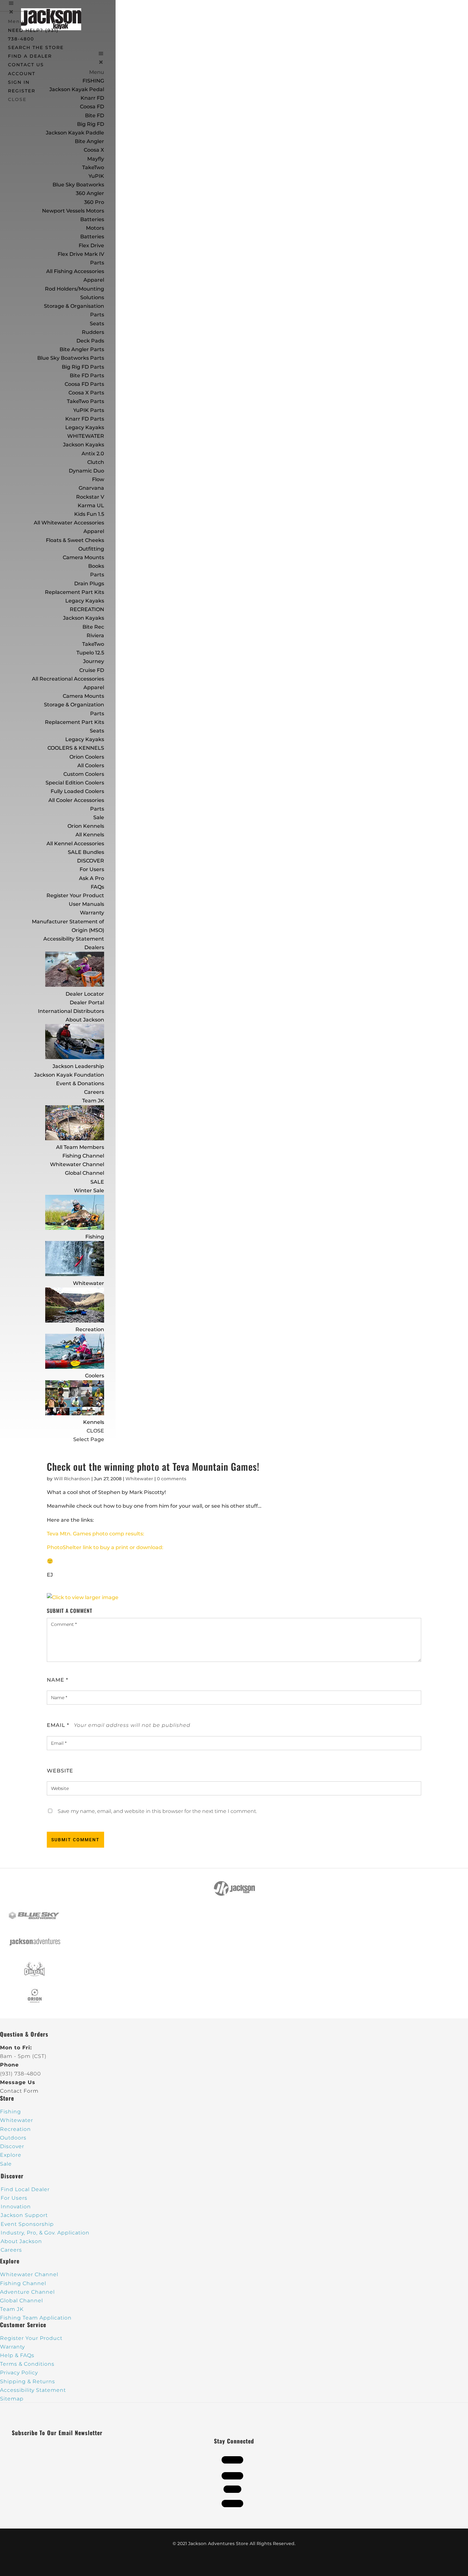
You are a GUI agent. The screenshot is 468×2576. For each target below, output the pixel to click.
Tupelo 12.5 (90, 653)
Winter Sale (89, 1191)
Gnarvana (91, 488)
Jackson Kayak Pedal (77, 89)
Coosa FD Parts (84, 384)
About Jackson (85, 1020)
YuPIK (96, 176)
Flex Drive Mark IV (81, 254)
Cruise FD (92, 670)
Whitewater (89, 1283)
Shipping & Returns (28, 2381)
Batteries (92, 237)
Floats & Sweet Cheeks (75, 540)
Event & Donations (80, 1083)
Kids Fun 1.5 (89, 514)
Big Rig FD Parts (83, 367)
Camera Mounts (83, 557)
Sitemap (12, 2399)
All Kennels (90, 835)
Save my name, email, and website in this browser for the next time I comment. (157, 1811)
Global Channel (85, 1173)
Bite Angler (89, 141)
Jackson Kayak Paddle (75, 133)
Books (96, 566)
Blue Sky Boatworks (78, 185)
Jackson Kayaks (84, 445)
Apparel (94, 280)
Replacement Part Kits (74, 592)
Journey (94, 661)
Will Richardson (72, 1479)
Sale (99, 817)
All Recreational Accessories (68, 679)
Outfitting (91, 549)
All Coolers (91, 765)
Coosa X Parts (86, 393)
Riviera (95, 635)
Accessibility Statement (74, 939)
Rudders (93, 332)
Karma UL (91, 505)
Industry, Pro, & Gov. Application (45, 2233)
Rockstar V (90, 497)
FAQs (97, 887)
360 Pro (94, 202)
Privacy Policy (19, 2373)
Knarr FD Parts (85, 419)
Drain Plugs (89, 584)
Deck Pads (90, 341)
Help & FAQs (17, 2355)
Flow (98, 479)
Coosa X (94, 150)
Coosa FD (92, 107)
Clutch (96, 462)
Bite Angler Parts (82, 349)
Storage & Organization (74, 705)
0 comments (172, 1479)
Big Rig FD (91, 124)
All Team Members (80, 1147)
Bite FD (95, 115)
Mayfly (96, 159)
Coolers (95, 1376)
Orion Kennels (86, 826)
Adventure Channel (27, 2292)
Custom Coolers (84, 774)
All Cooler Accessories (76, 800)
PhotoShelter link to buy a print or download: (105, 1547)
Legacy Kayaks (85, 427)
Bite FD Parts (87, 375)
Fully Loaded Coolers (77, 791)
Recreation (90, 1329)
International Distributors (71, 1011)
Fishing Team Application (36, 2318)
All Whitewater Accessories (69, 523)
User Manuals (86, 904)
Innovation (16, 2207)
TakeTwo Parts (85, 401)
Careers (94, 1092)
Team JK (93, 1101)
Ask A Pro (92, 878)
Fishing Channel (83, 1156)
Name (57, 1680)
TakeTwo (93, 167)
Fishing (95, 1237)
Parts (97, 263)
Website (60, 1771)
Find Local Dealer (25, 2189)
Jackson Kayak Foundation (69, 1075)
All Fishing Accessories (75, 271)
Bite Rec (93, 627)
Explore (11, 2155)
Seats (97, 324)
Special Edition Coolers (75, 783)
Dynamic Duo (86, 471)
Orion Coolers (87, 757)
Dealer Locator (85, 994)
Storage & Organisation (74, 306)
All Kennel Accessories (75, 844)
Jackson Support (24, 2215)
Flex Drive (91, 245)
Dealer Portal (87, 1003)
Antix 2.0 (93, 454)
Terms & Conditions (27, 2364)
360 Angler (90, 193)
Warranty (92, 913)
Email (58, 1725)
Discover (12, 2146)
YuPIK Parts (89, 410)
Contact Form (19, 2091)
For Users (92, 869)
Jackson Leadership (78, 1066)
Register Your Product (75, 895)
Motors (95, 228)
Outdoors (13, 2138)
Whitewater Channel (77, 1164)
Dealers (94, 947)
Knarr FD (92, 98)
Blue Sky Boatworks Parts (71, 358)
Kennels (94, 1422)
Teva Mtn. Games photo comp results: (96, 1534)
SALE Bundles (86, 852)
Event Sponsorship (27, 2224)
